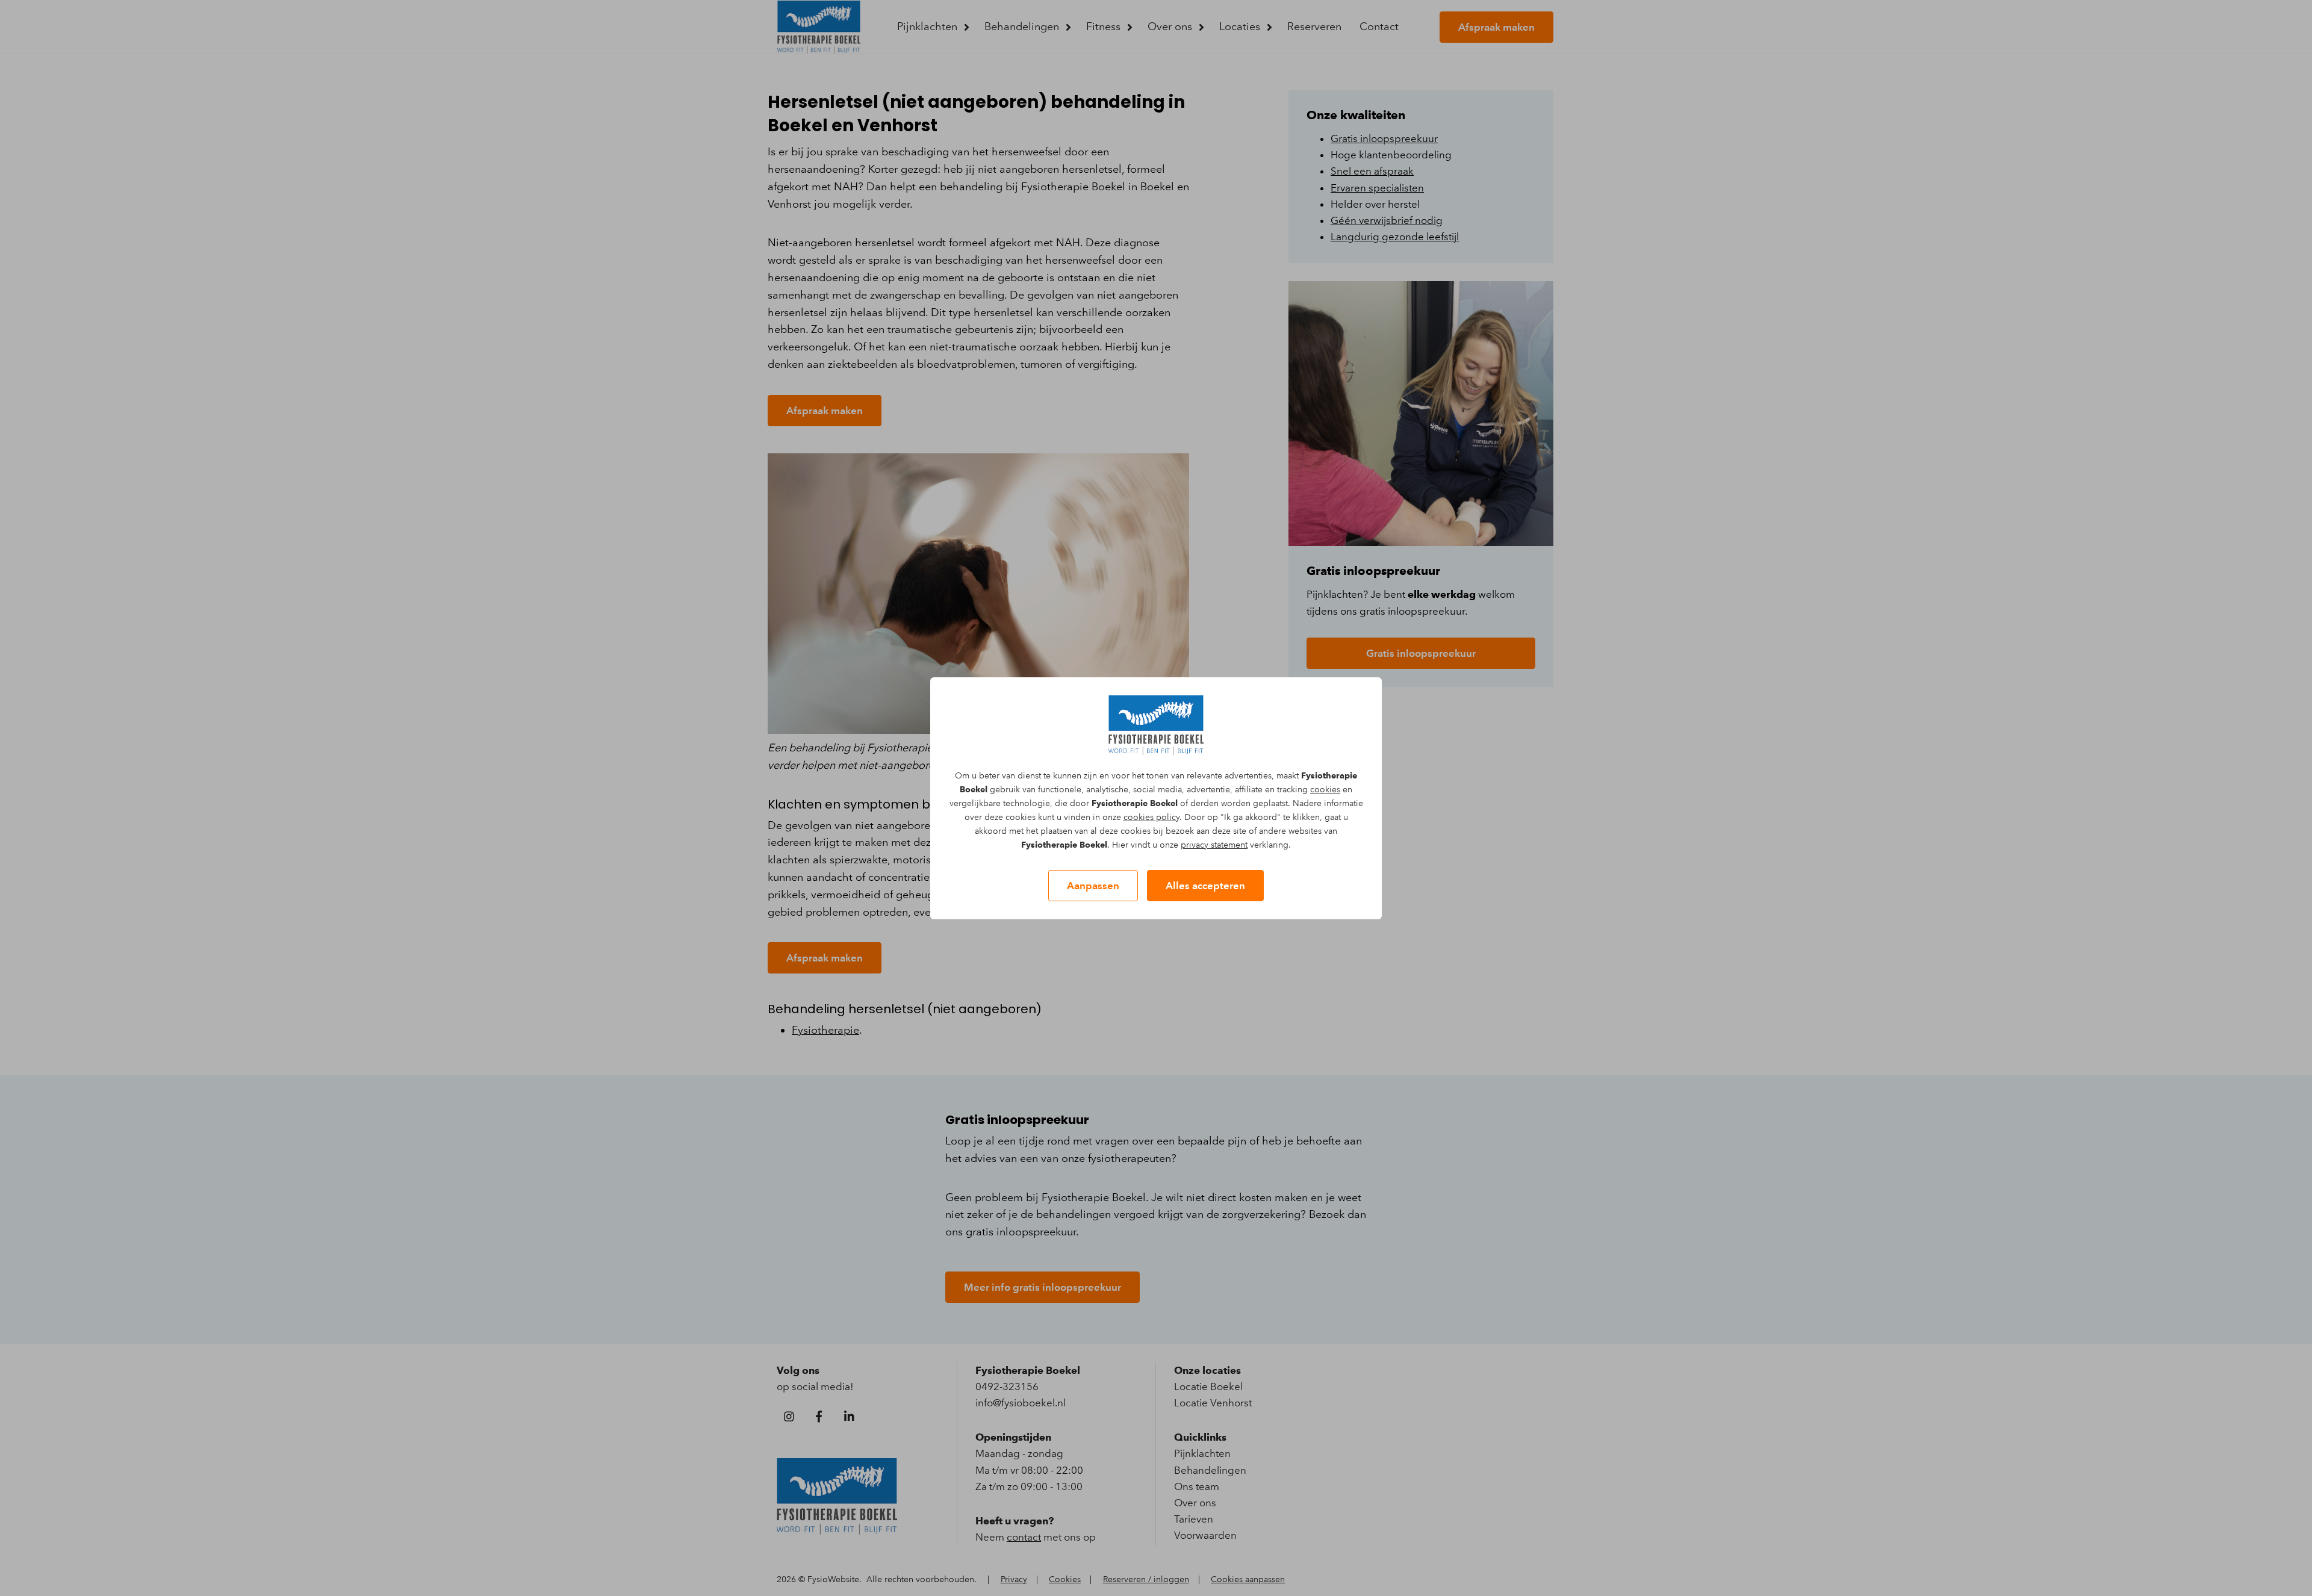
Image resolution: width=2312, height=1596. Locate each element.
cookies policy (1151, 817)
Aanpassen (1093, 886)
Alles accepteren (1205, 886)
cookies (1325, 790)
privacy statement (1214, 845)
